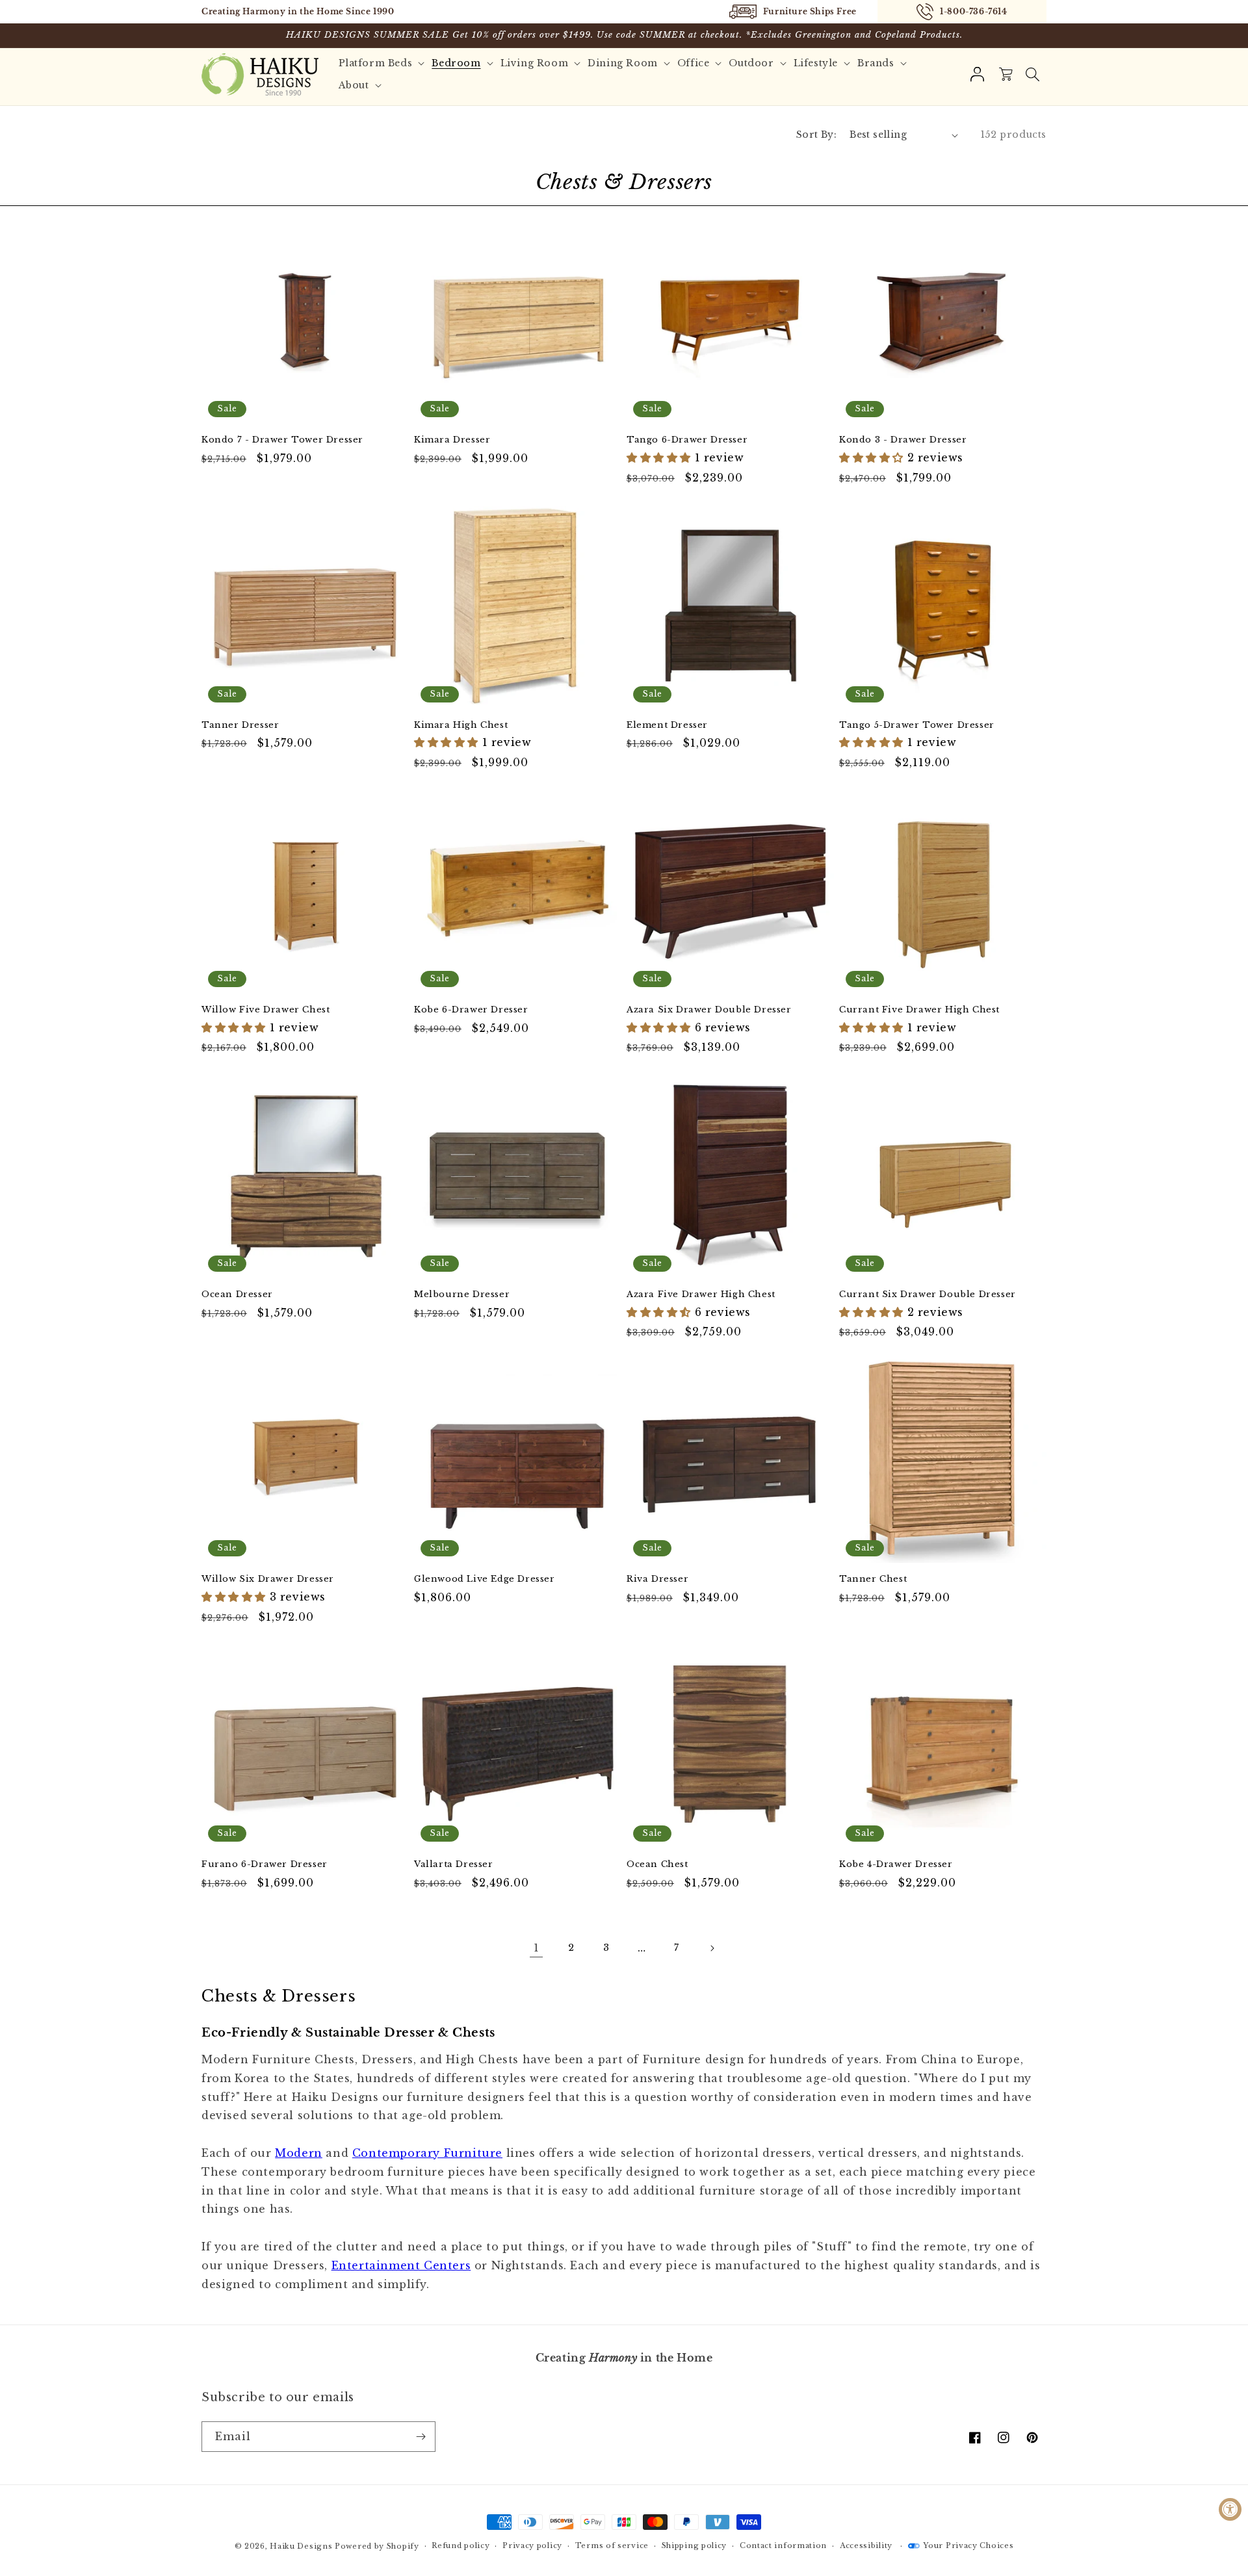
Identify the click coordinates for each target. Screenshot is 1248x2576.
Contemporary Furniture (427, 2153)
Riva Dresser (657, 1579)
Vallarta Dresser (454, 1864)
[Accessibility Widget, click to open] (1230, 2509)
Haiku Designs (301, 2546)
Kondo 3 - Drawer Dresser (903, 440)
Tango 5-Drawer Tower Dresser (917, 725)
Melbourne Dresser (462, 1294)
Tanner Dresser (240, 725)
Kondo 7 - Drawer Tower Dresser (282, 440)
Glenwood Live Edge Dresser (485, 1579)
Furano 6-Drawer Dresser (265, 1864)
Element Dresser (667, 725)
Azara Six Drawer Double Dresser (709, 1010)
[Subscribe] (421, 2437)
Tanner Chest (873, 1579)
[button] (1032, 74)
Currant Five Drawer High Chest (919, 1010)
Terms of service (612, 2545)
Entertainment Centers (401, 2265)
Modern (299, 2153)
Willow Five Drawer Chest (266, 1010)
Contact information (783, 2545)
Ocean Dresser (237, 1294)
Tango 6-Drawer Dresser (687, 440)
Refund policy (461, 2545)
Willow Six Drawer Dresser (268, 1579)
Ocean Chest (657, 1864)
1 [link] (537, 1948)
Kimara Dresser (452, 440)
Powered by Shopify (377, 2546)
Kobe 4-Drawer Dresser (896, 1864)
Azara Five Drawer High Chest (701, 1294)
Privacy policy (532, 2545)
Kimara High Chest (461, 725)
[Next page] (712, 1948)
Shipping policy (695, 2545)
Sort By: (816, 135)
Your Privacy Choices (968, 2545)
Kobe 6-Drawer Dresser (471, 1010)
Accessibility (866, 2545)
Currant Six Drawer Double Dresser (928, 1294)
